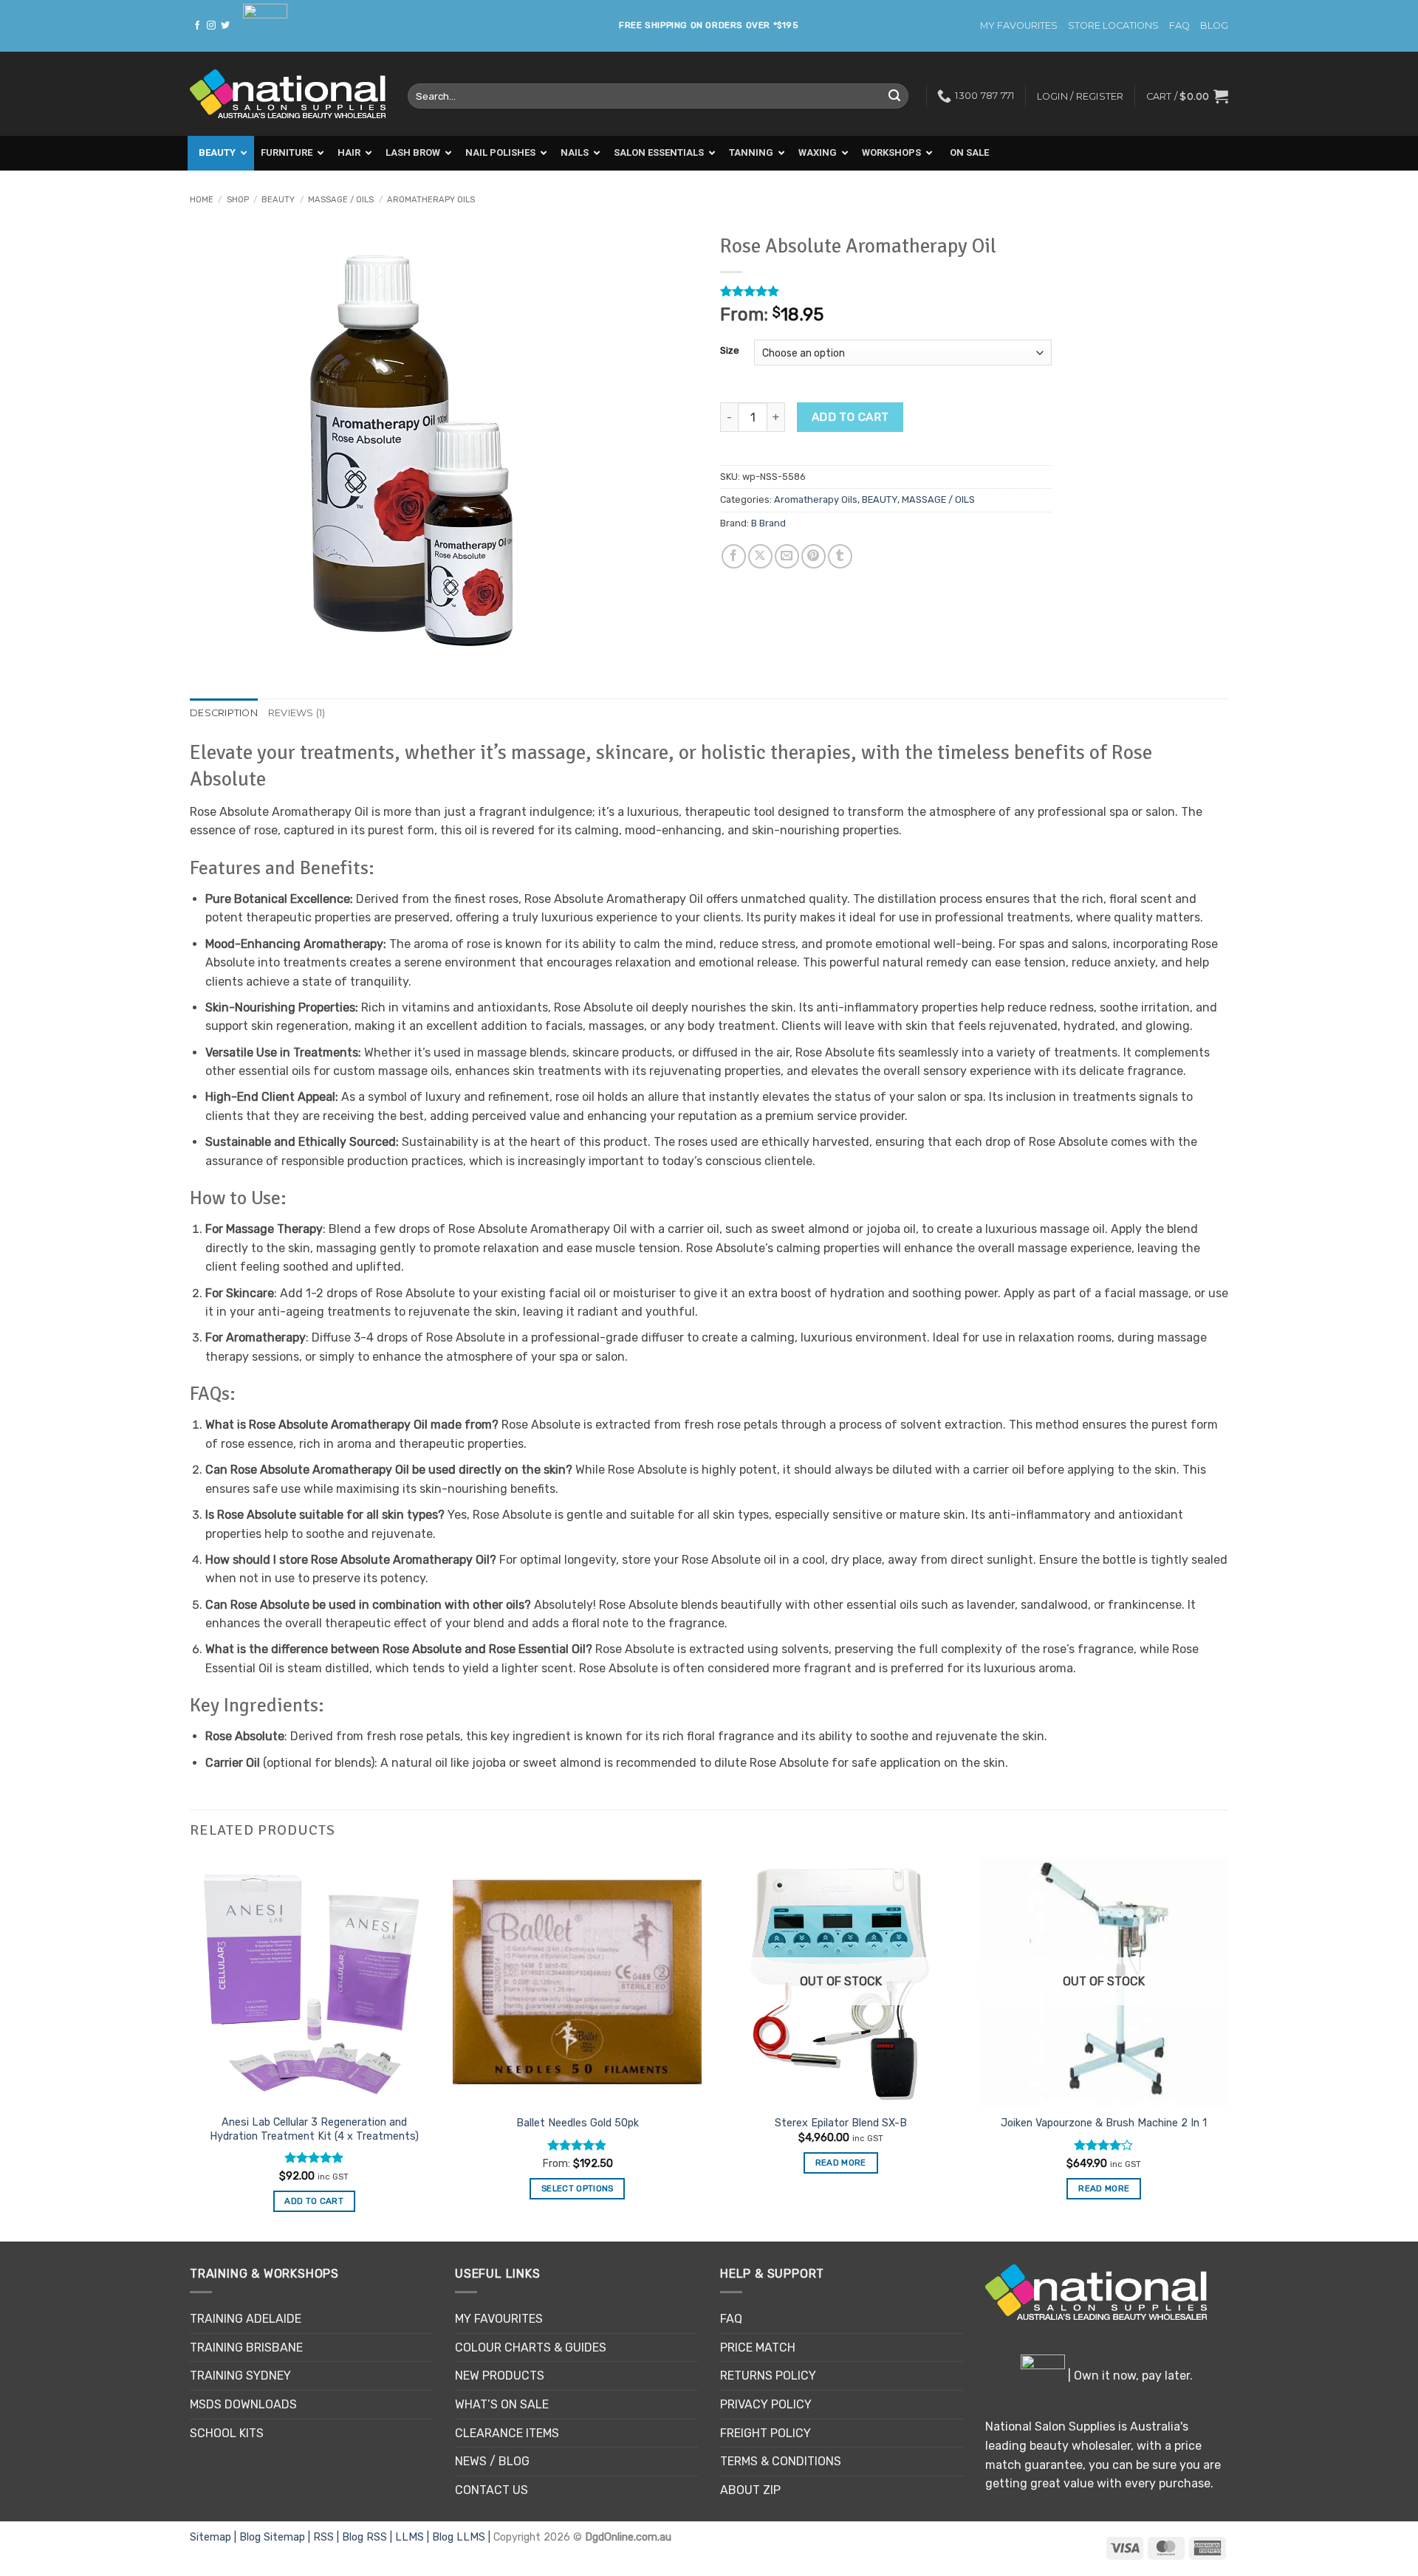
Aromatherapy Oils (431, 200)
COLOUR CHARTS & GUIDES (531, 2347)
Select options (578, 2188)
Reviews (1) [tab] (297, 713)
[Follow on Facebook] (197, 26)
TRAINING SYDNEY (240, 2376)
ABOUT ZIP (750, 2490)
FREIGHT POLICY (765, 2433)
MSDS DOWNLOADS (243, 2404)
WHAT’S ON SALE (502, 2404)
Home (202, 200)
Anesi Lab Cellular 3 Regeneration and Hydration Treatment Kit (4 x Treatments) (314, 2129)
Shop (238, 200)
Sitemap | (215, 2537)
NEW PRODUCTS (500, 2376)
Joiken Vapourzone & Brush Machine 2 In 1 (1104, 2123)
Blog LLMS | (463, 2537)
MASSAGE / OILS (341, 200)
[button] (1187, 96)
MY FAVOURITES (1019, 25)
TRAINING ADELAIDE (246, 2319)
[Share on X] (760, 556)
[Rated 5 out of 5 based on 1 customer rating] (886, 291)
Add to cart (850, 417)
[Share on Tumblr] (840, 556)
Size (730, 351)
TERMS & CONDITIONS (781, 2461)
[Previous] (191, 2048)
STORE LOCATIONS (1113, 25)
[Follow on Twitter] (225, 26)
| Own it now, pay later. (1129, 2376)
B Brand (768, 523)
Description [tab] (224, 713)
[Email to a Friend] (787, 556)
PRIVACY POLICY (766, 2404)
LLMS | (414, 2537)
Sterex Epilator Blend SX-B (841, 2123)
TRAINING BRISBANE (246, 2347)
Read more (841, 2163)
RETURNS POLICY (768, 2376)
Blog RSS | (369, 2537)
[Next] (1227, 2048)
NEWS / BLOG (492, 2461)
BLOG (1214, 25)
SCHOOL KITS (227, 2433)
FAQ (1179, 25)
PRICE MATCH (758, 2347)
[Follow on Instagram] (211, 26)
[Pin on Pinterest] (814, 556)
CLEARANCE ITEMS (507, 2433)
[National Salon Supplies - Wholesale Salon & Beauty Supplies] (288, 94)
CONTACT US (491, 2490)
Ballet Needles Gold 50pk (578, 2123)
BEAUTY (278, 200)
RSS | (328, 2537)
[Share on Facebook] (734, 556)
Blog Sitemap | (276, 2537)
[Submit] (894, 96)
